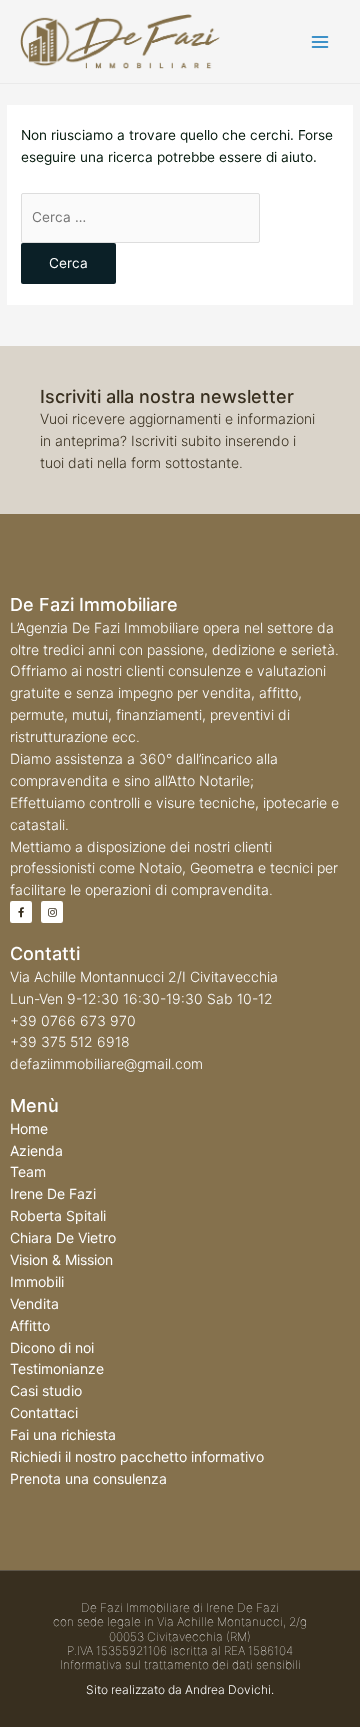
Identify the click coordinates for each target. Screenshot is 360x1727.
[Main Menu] (320, 41)
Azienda (36, 1150)
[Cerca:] (140, 217)
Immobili (37, 1281)
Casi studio (46, 1390)
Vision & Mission (61, 1259)
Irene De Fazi (53, 1193)
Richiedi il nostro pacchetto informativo (137, 1456)
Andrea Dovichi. (229, 1689)
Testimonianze (57, 1368)
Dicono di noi (52, 1347)
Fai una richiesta (63, 1434)
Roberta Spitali (58, 1215)
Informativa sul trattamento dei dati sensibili (180, 1664)
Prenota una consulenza (88, 1478)
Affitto (30, 1325)
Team (28, 1171)
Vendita (34, 1303)
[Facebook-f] (21, 912)
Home (29, 1128)
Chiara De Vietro (63, 1237)
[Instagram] (52, 912)
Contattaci (44, 1412)
